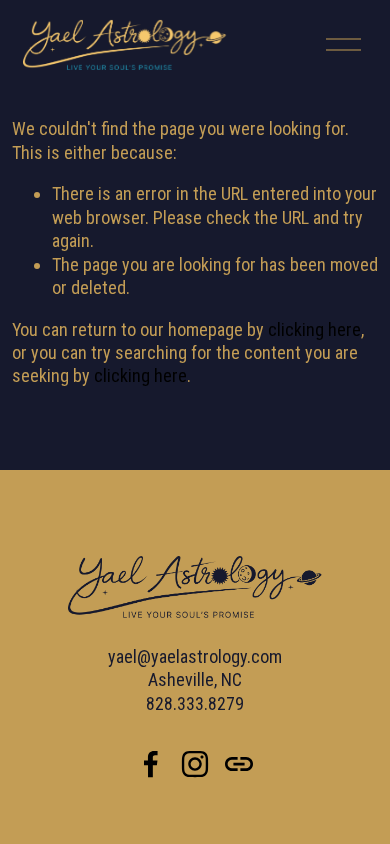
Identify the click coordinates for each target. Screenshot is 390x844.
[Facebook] (151, 764)
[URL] (239, 764)
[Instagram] (195, 764)
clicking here (314, 329)
